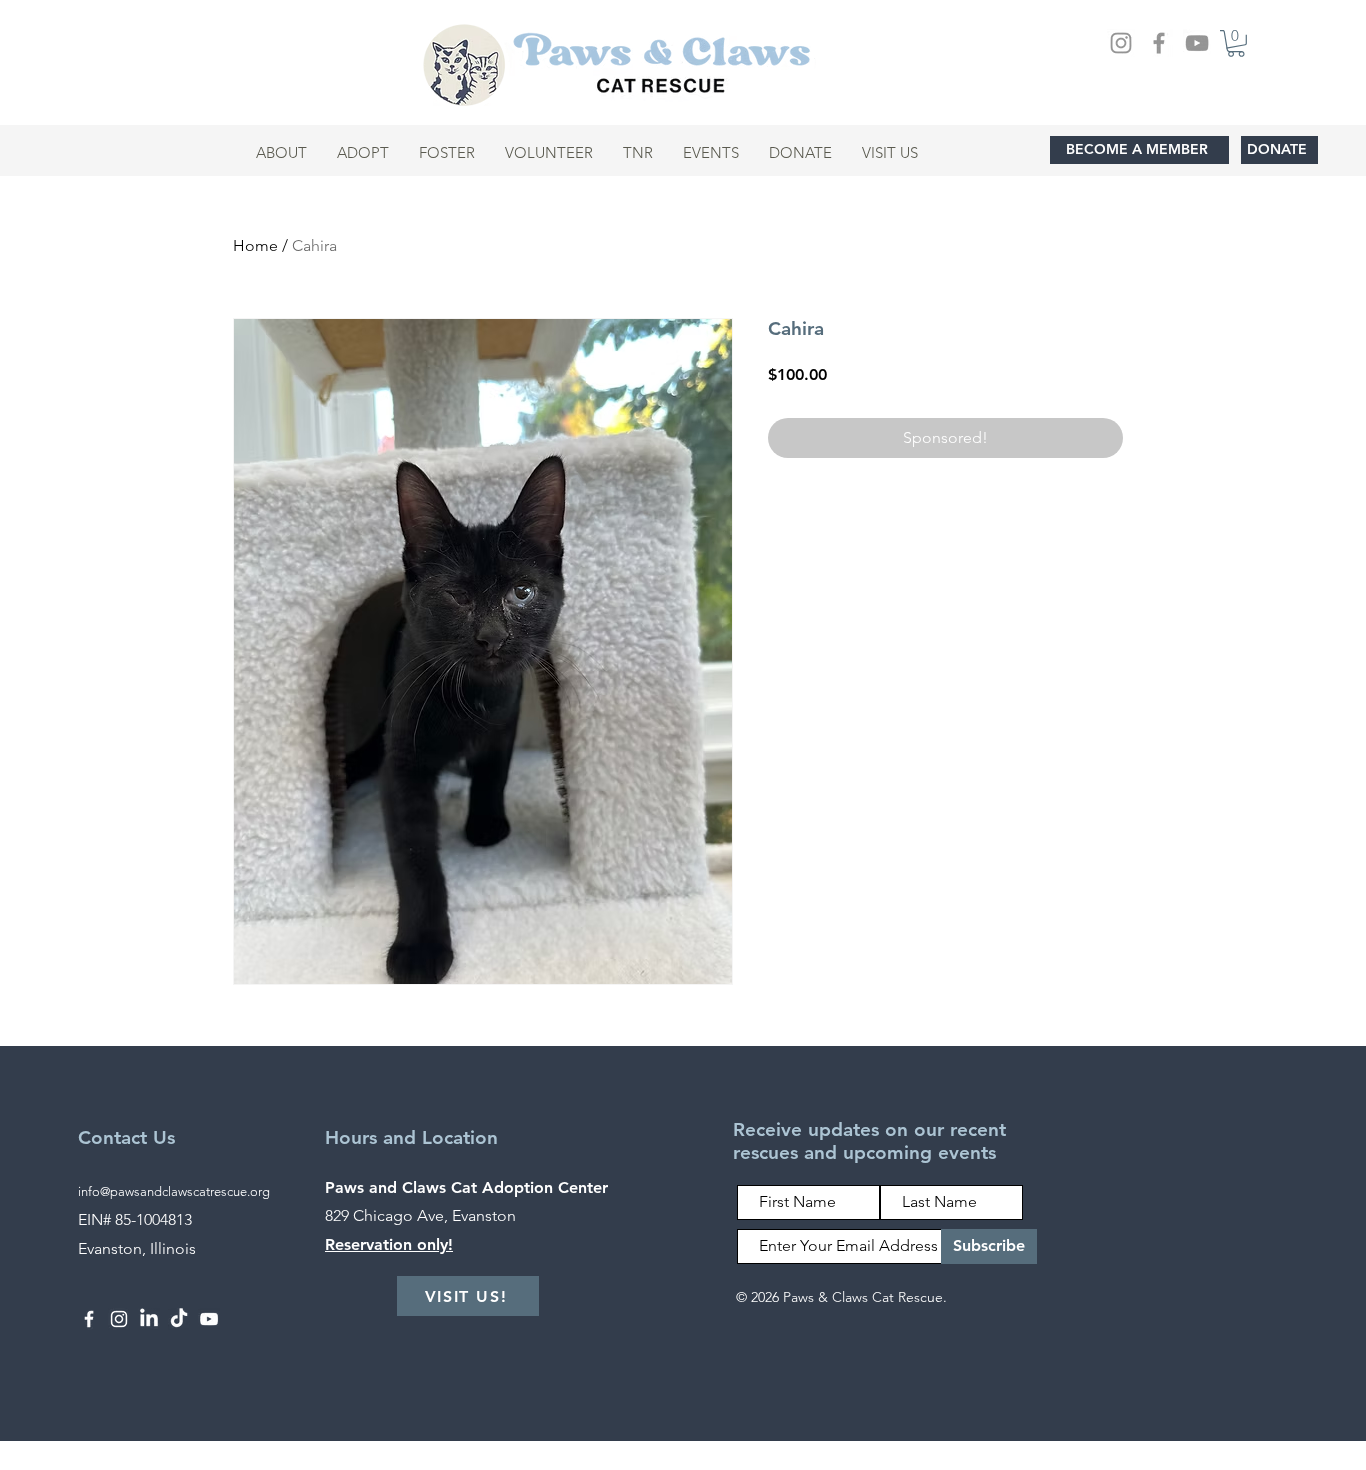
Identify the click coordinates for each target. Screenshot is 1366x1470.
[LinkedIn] (149, 1319)
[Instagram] (1121, 43)
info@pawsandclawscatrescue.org (174, 1191)
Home (255, 245)
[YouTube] (1197, 43)
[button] (1236, 43)
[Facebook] (1159, 43)
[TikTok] (179, 1319)
